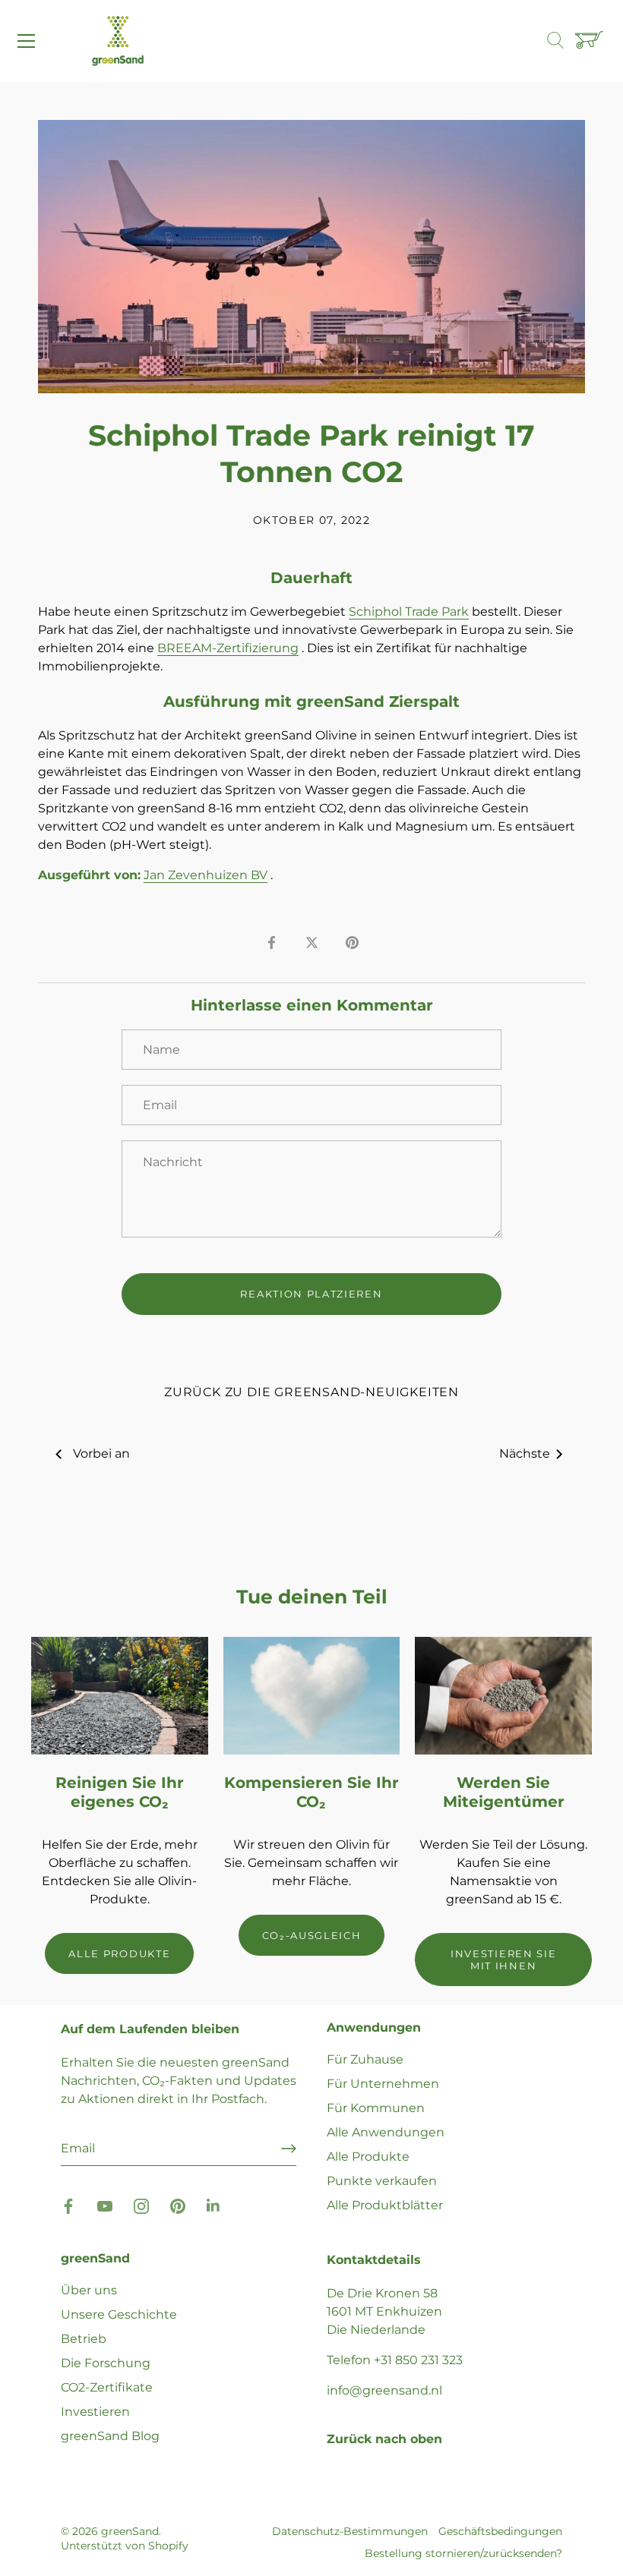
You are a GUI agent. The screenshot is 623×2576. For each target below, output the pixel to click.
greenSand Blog (110, 2436)
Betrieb (84, 2339)
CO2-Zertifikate (107, 2387)
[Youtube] (105, 2205)
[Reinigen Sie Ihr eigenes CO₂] (120, 1696)
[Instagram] (141, 2205)
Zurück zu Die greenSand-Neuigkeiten (311, 1392)
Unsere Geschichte (119, 2314)
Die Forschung (106, 2363)
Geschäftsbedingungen (500, 2531)
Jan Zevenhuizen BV (206, 875)
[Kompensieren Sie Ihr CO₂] (312, 1696)
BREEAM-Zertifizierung (228, 648)
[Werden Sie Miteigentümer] (503, 1696)
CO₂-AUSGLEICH (312, 1935)
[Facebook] (68, 2205)
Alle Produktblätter (385, 2205)
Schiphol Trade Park (409, 612)
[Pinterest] (178, 2205)
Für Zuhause (365, 2059)
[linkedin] (214, 2205)
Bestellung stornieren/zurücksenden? (463, 2553)
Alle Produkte (368, 2157)
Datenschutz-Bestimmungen (350, 2531)
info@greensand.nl (384, 2390)
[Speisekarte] (27, 41)
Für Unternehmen (383, 2084)
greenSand (130, 2531)
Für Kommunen (376, 2108)
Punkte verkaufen (382, 2181)
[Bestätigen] (289, 2149)
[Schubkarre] (591, 41)
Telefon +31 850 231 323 (395, 2360)
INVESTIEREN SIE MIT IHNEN (503, 1960)
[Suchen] (563, 41)
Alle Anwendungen (386, 2132)
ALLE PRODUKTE (119, 1953)
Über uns (89, 2290)
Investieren (95, 2412)
